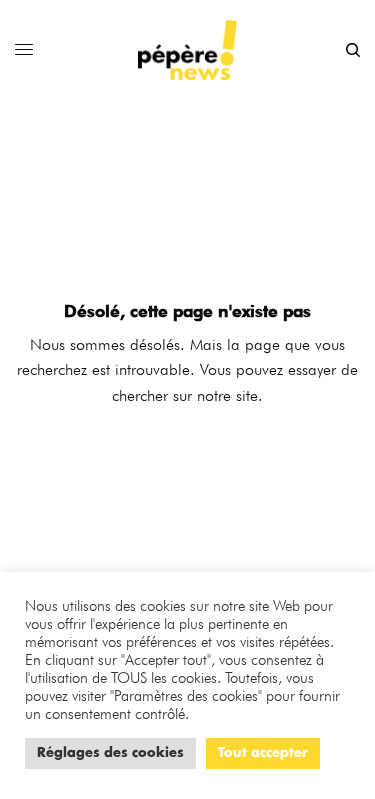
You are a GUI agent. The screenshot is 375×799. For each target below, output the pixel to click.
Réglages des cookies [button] (110, 753)
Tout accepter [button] (263, 753)
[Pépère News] (188, 50)
